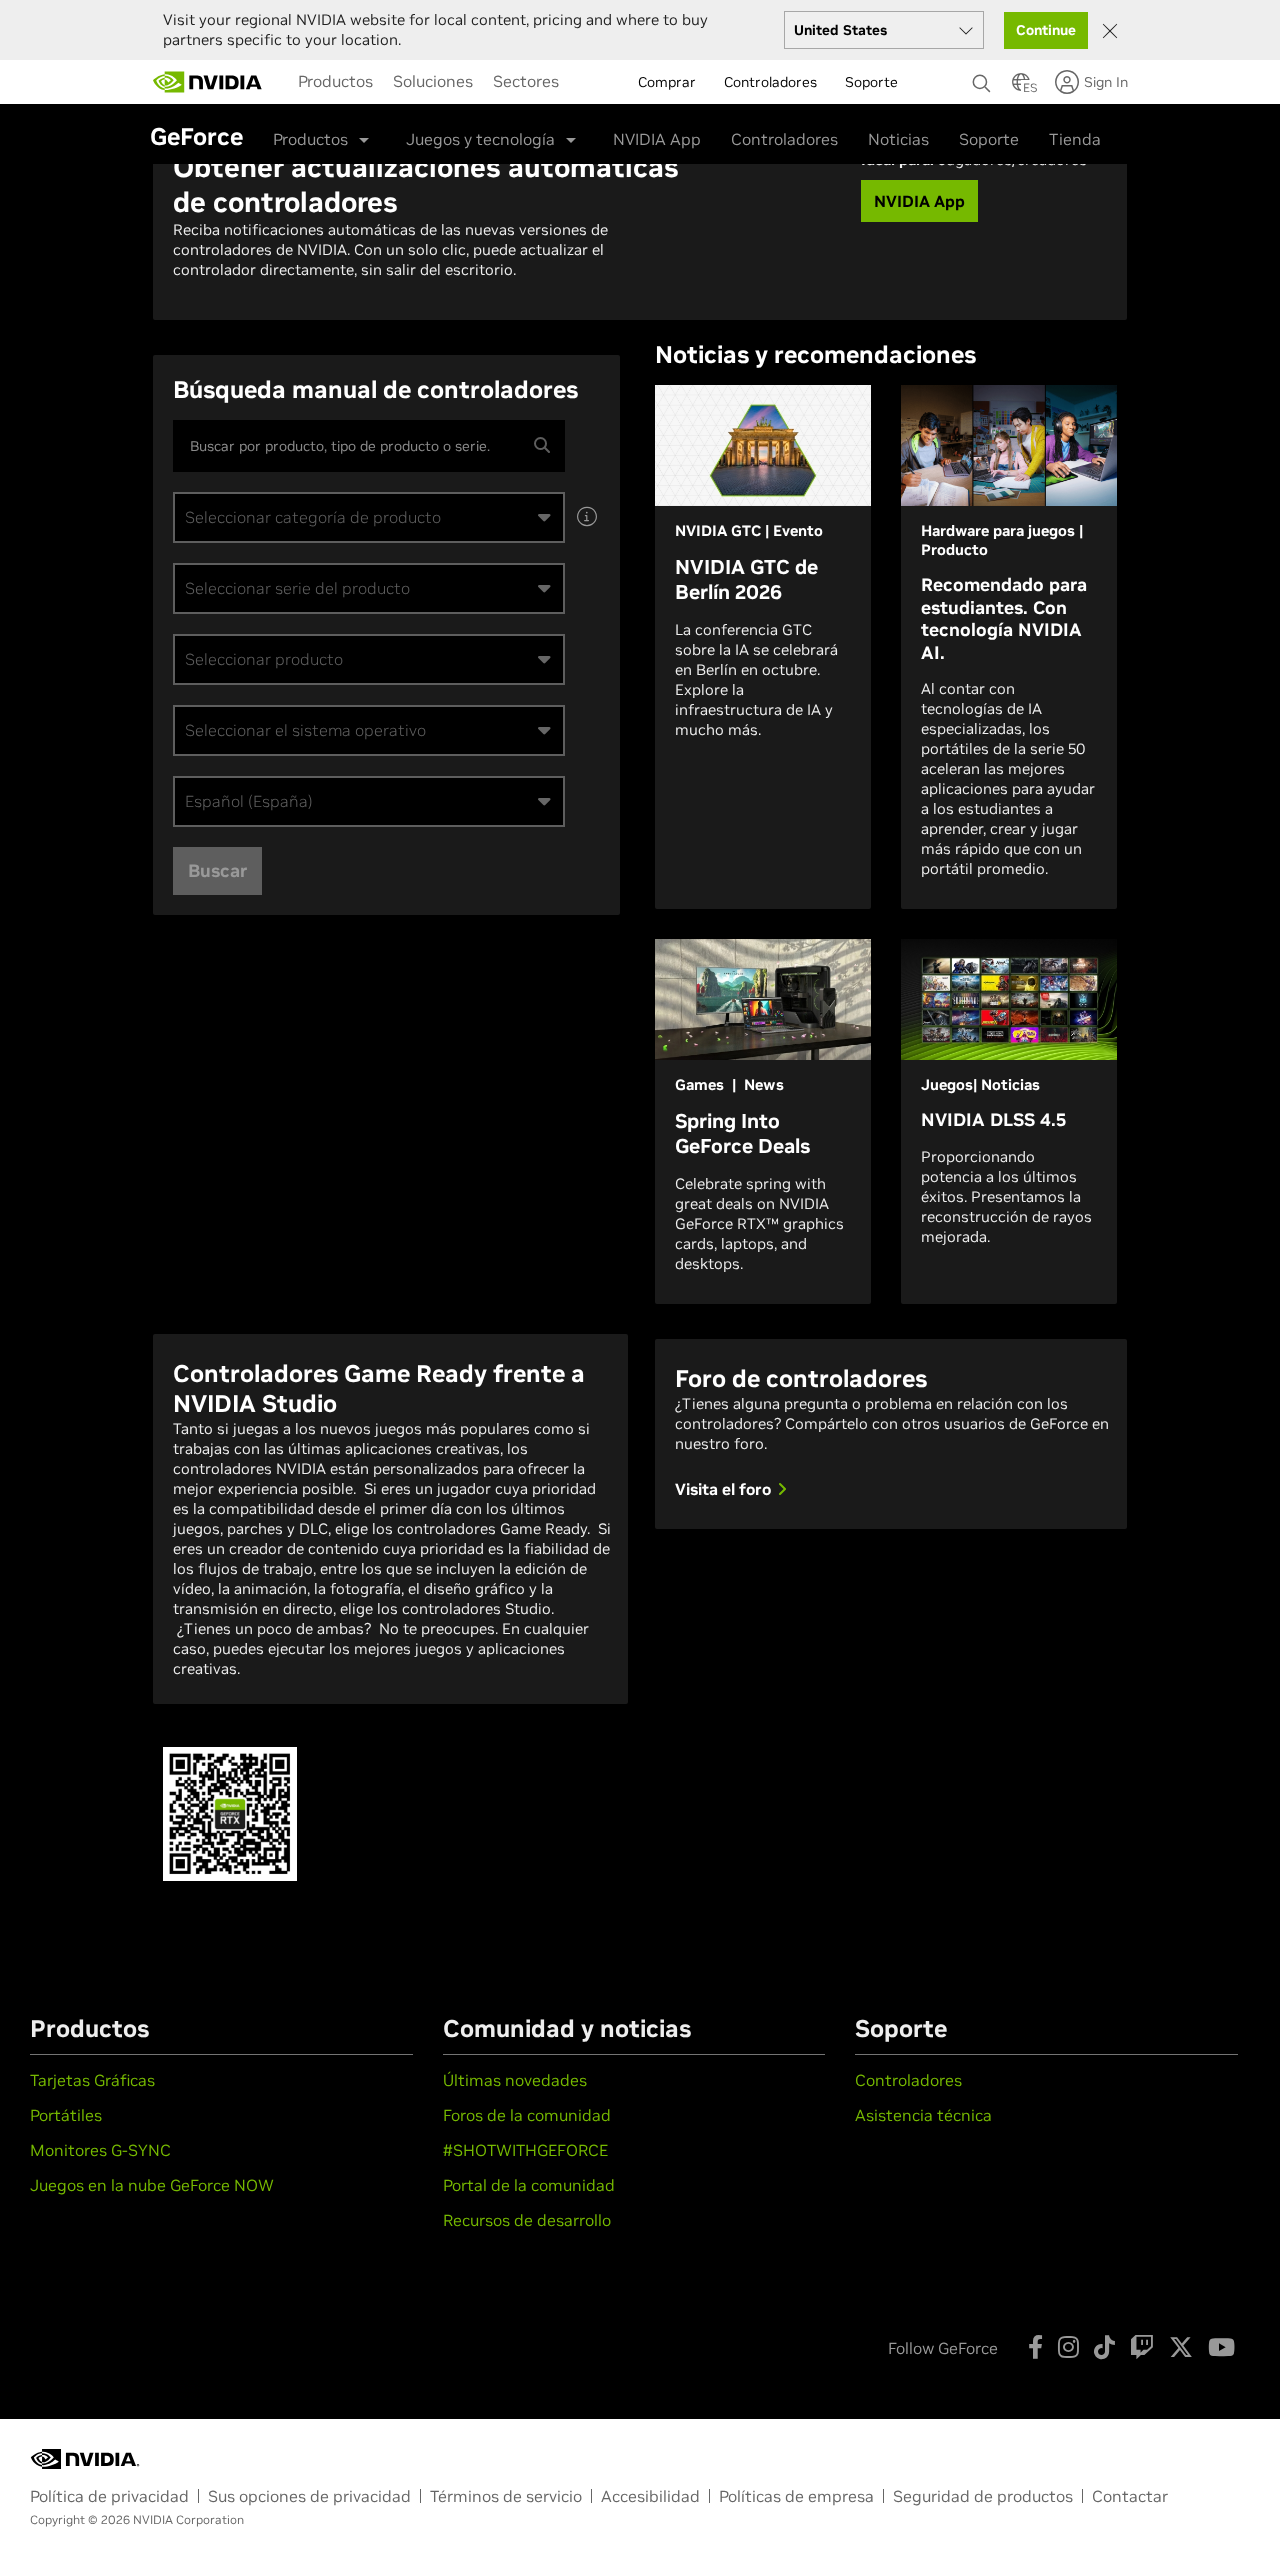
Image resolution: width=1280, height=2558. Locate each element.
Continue (1046, 30)
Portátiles (66, 2115)
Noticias (898, 139)
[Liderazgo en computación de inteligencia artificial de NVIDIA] (208, 82)
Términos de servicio (506, 2496)
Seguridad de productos (983, 2496)
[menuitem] (335, 81)
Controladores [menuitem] (770, 82)
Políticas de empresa (796, 2496)
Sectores (526, 81)
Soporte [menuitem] (871, 82)
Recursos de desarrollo (527, 2220)
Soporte (989, 139)
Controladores (784, 139)
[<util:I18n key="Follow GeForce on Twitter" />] (1181, 2347)
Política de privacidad (109, 2496)
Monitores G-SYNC (100, 2150)
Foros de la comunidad (527, 2115)
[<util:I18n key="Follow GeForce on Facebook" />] (1035, 2347)
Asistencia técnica (923, 2115)
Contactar (1130, 2496)
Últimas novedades (515, 2080)
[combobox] (369, 517)
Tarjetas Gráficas (92, 2080)
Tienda (1075, 139)
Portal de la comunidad (529, 2185)
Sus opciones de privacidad (309, 2496)
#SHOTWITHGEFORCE (525, 2150)
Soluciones (433, 81)
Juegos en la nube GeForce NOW (152, 2185)
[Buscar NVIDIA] (982, 78)
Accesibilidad (650, 2496)
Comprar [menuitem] (667, 82)
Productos (335, 81)
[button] (1021, 88)
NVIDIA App (657, 139)
